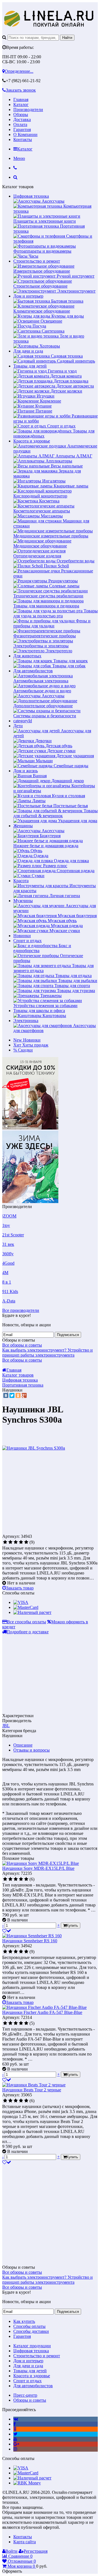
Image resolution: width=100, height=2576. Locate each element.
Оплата (20, 124)
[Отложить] (7, 1931)
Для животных (27, 656)
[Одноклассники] (18, 1395)
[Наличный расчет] (32, 1612)
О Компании (25, 134)
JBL (6, 1726)
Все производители (21, 1310)
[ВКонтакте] (6, 1395)
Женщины (23, 826)
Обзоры (21, 115)
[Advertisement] (49, 1494)
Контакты (23, 139)
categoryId (23, 721)
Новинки (22, 936)
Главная (21, 100)
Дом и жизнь (26, 771)
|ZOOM (9, 1216)
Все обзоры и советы (22, 1345)
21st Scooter (13, 1235)
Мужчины (23, 901)
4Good (8, 1263)
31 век (8, 1244)
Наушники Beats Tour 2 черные (32, 2090)
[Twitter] (12, 1395)
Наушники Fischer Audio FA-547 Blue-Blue (42, 2012)
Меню (19, 158)
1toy (6, 1225)
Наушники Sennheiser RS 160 (30, 1941)
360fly (8, 1254)
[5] (26, 1542)
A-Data (9, 1301)
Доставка (22, 120)
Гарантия (22, 129)
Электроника (26, 1021)
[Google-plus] (16, 2444)
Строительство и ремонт (37, 261)
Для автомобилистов (33, 671)
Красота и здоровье (32, 441)
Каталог (21, 105)
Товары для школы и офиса (39, 1011)
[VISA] (21, 1602)
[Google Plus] (24, 1395)
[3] (16, 1542)
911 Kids (10, 1291)
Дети (18, 726)
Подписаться (68, 1335)
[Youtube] (15, 2439)
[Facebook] (15, 2424)
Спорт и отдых (27, 941)
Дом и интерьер (28, 296)
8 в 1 (7, 1282)
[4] (21, 1542)
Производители (28, 110)
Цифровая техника (31, 196)
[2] (10, 1542)
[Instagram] (15, 2449)
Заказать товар (20, 1588)
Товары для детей (30, 366)
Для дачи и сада (28, 351)
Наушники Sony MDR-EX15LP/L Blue (38, 1868)
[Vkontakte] (16, 2419)
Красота (21, 881)
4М (5, 1273)
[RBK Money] (27, 2483)
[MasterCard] (26, 1607)
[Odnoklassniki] (15, 2429)
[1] (5, 1542)
